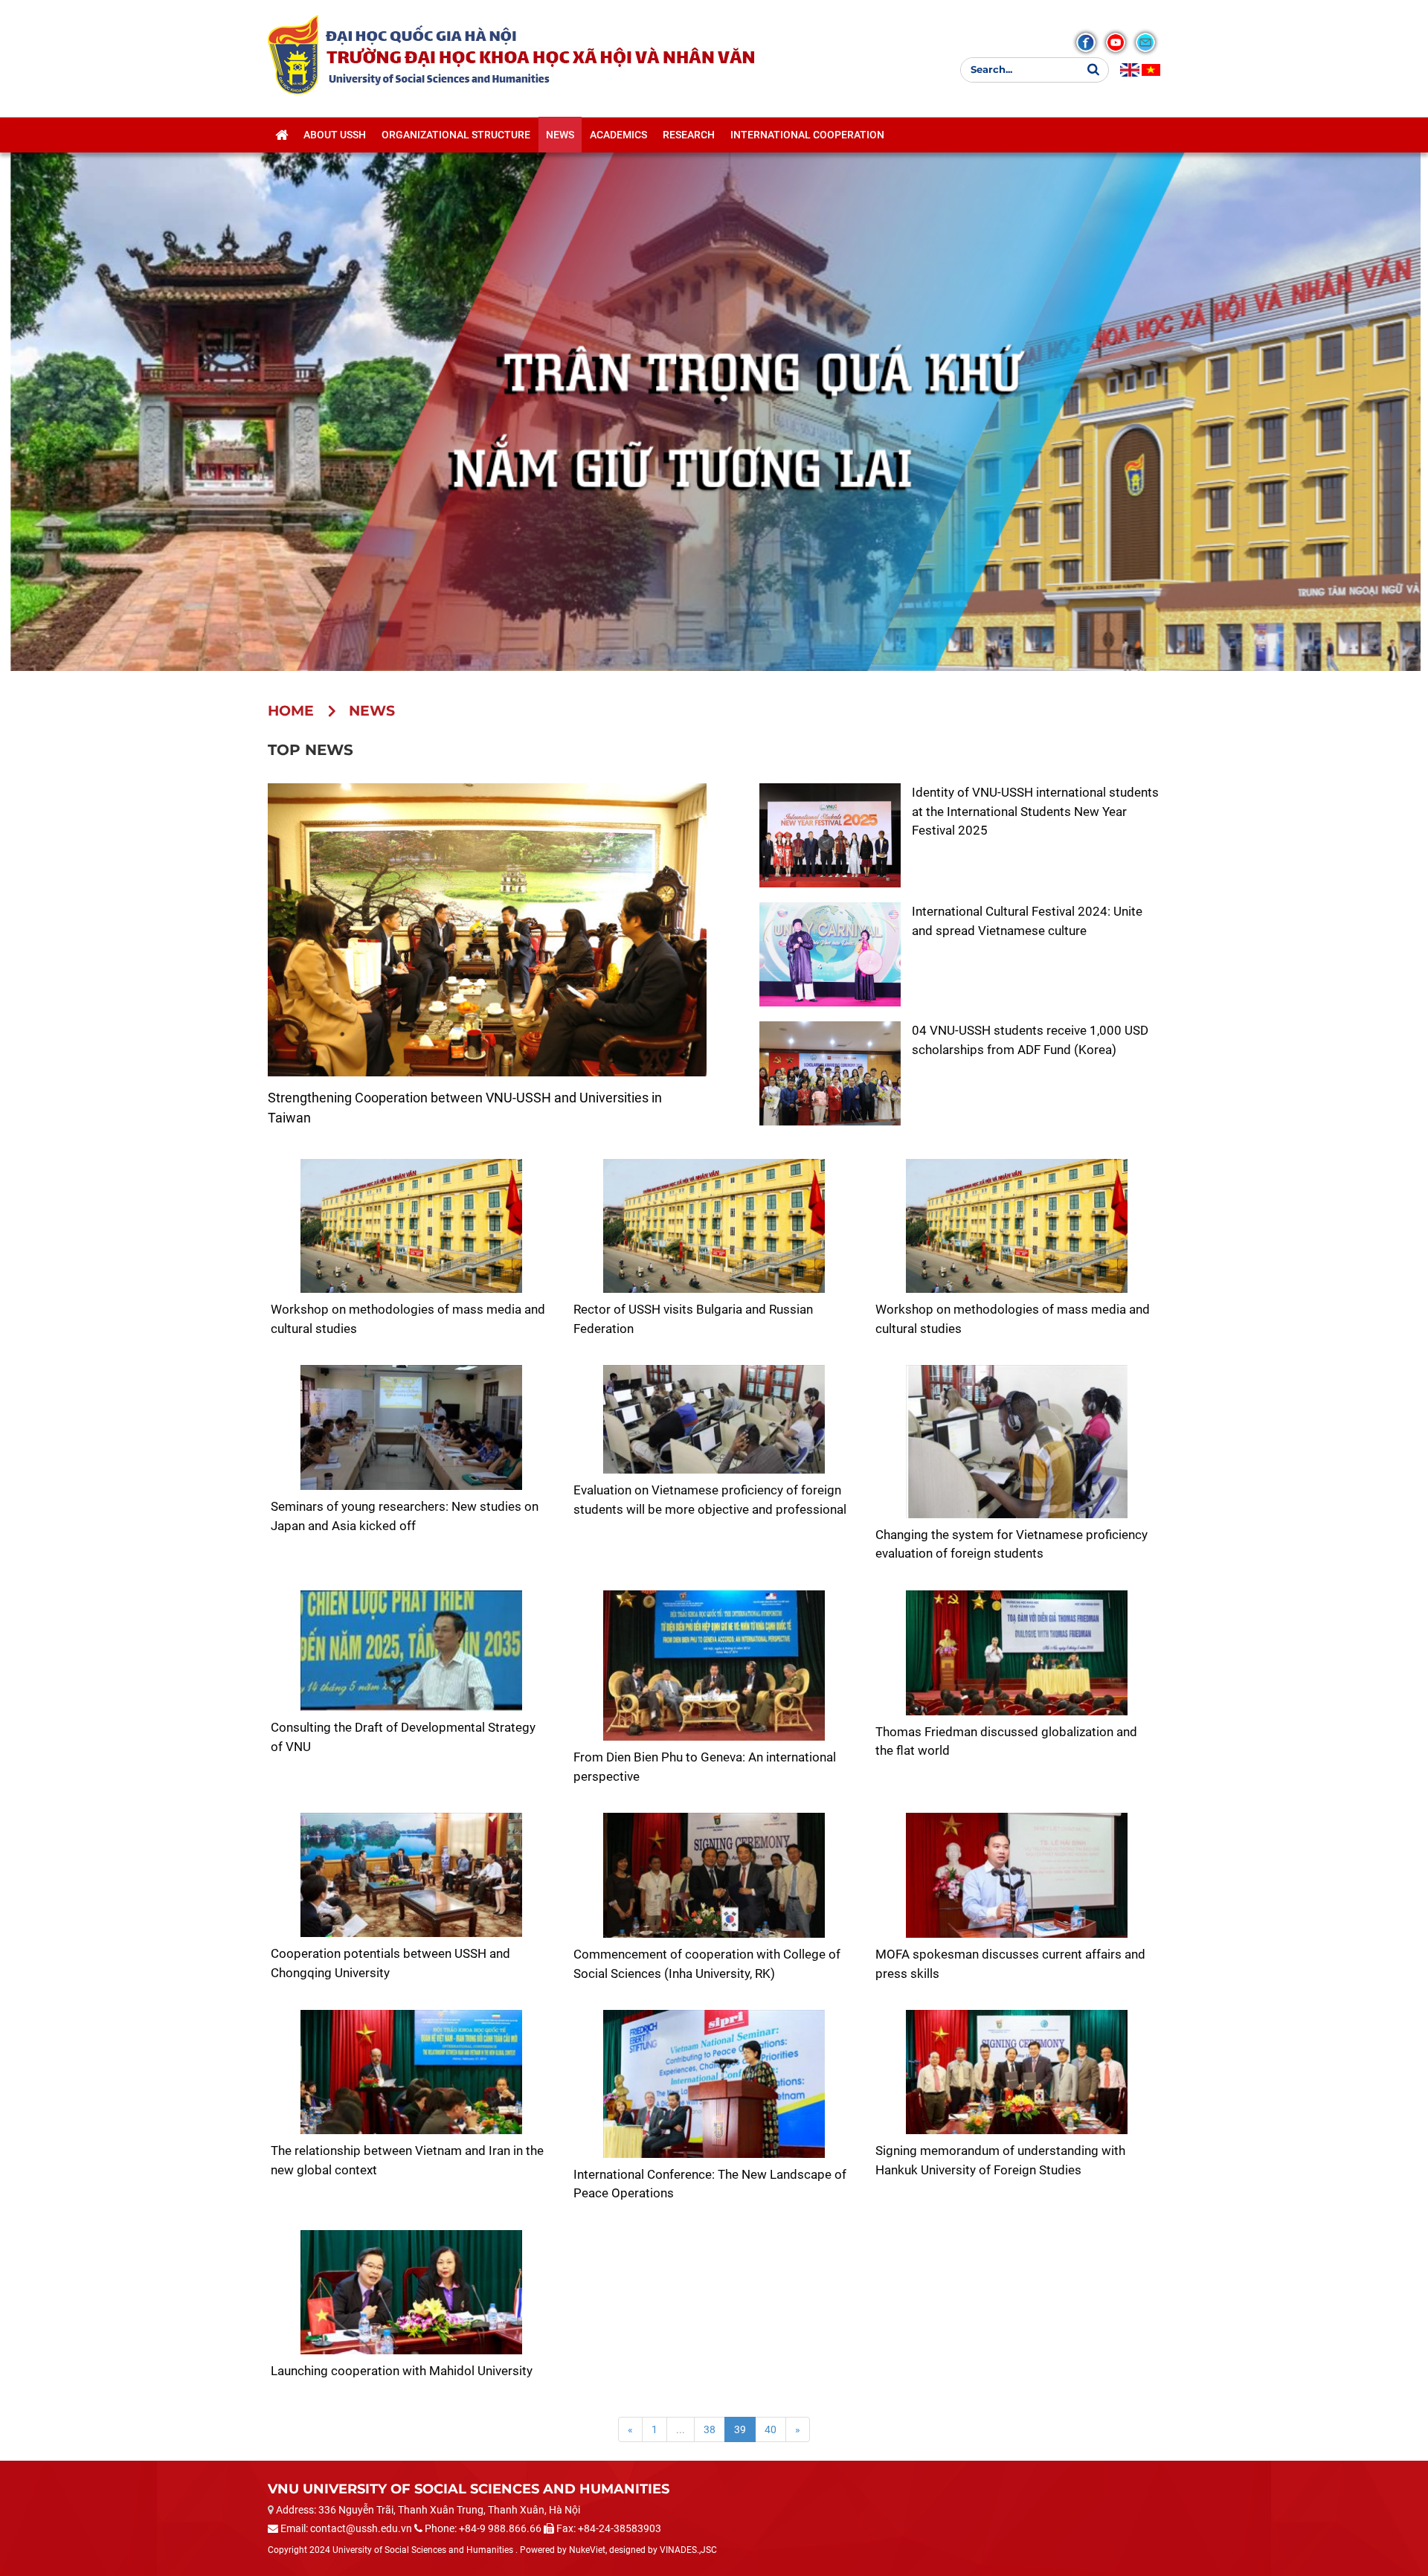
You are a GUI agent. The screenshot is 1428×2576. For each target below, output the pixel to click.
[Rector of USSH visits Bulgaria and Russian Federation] (714, 1226)
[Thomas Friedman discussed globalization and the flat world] (1016, 1653)
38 (710, 2429)
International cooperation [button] (807, 135)
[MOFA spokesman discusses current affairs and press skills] (1016, 1875)
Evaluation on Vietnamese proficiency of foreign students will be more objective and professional (710, 1500)
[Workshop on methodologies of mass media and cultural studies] (412, 1226)
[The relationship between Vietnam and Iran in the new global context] (412, 2072)
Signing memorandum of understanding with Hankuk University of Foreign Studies (1000, 2160)
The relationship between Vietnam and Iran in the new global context (407, 2160)
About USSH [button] (335, 135)
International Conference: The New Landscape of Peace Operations (710, 2184)
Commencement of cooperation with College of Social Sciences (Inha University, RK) (707, 1964)
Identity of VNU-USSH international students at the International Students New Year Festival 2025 (1035, 811)
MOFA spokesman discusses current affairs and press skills (1010, 1964)
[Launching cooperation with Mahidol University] (412, 2292)
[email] (1145, 42)
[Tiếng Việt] (1151, 70)
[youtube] (1116, 42)
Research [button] (689, 135)
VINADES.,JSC (688, 2550)
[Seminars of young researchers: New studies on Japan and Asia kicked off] (412, 1427)
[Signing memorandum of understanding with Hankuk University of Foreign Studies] (1016, 2072)
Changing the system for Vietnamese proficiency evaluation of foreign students (1011, 1544)
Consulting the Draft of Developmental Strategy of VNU (403, 1737)
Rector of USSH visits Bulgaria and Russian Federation (693, 1319)
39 (740, 2429)
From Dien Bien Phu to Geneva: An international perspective (705, 1767)
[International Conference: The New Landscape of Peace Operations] (714, 2084)
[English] (1130, 70)
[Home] (282, 135)
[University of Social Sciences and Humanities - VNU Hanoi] (293, 54)
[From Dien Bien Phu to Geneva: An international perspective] (714, 1666)
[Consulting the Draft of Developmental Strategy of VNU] (412, 1651)
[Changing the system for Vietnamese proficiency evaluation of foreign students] (1016, 1442)
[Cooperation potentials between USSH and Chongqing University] (412, 1875)
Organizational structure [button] (456, 135)
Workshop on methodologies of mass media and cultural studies (408, 1319)
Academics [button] (618, 135)
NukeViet (587, 2550)
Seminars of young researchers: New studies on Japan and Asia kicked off (405, 1516)
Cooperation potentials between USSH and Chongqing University (390, 1963)
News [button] (560, 135)
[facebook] (1086, 42)
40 (771, 2429)
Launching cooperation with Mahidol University (402, 2371)
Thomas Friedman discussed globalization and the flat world (1006, 1741)
